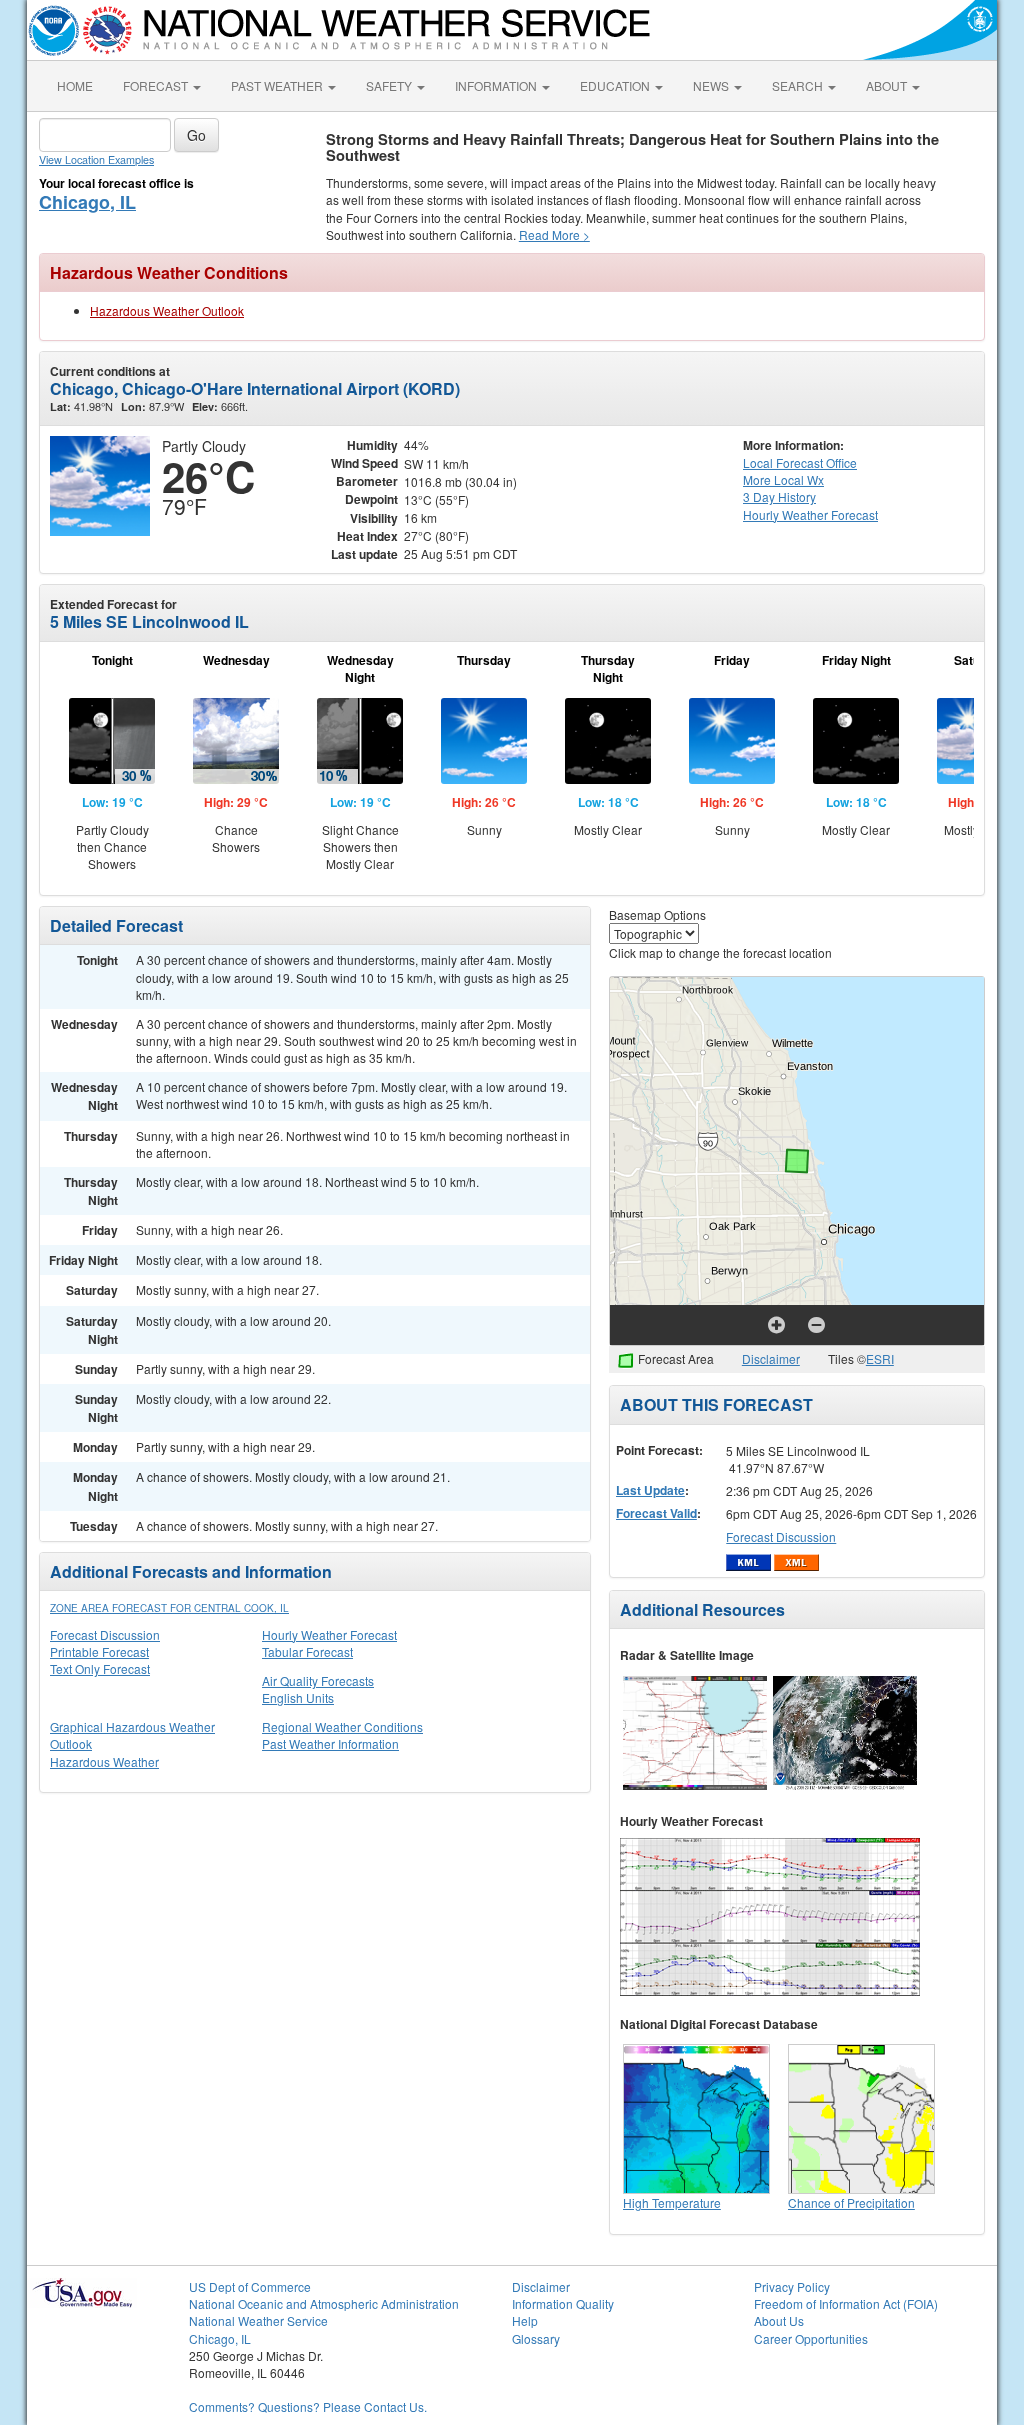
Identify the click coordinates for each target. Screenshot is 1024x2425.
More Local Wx (783, 479)
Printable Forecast (99, 1651)
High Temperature (672, 2202)
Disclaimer (771, 1358)
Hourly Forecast (810, 514)
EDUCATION (616, 85)
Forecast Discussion (105, 1634)
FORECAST (157, 85)
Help (525, 2320)
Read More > (554, 234)
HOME (75, 85)
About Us (779, 2320)
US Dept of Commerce (250, 2286)
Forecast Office (800, 462)
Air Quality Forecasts (318, 1680)
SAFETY (390, 85)
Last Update (650, 1490)
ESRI (880, 1358)
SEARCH (799, 85)
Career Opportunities (811, 2338)
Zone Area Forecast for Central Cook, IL (169, 1608)
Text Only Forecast (100, 1668)
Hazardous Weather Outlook (167, 310)
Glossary (536, 2338)
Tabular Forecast (307, 1651)
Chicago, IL (87, 202)
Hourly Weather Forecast (329, 1634)
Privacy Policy (792, 2286)
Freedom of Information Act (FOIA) (846, 2303)
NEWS (712, 85)
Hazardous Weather (104, 1761)
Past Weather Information (330, 1743)
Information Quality (563, 2303)
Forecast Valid (656, 1513)
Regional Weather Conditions (342, 1726)
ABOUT (888, 85)
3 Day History (779, 496)
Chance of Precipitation (851, 2202)
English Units (298, 1697)
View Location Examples (96, 159)
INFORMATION (497, 85)
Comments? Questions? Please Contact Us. (308, 2406)
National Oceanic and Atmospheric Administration (324, 2303)
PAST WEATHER (278, 85)
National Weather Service (258, 2320)
